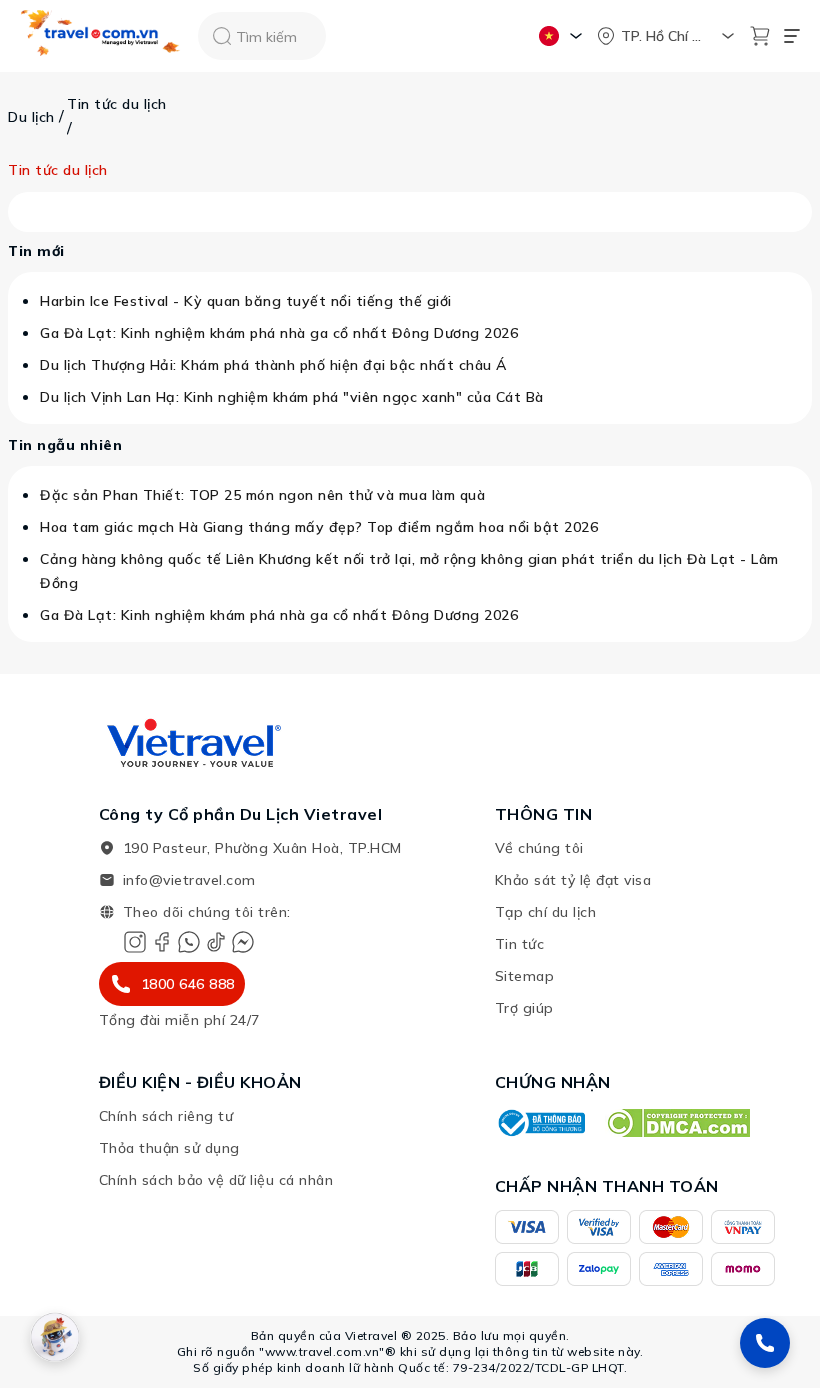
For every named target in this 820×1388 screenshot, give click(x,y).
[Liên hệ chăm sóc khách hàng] (765, 1343)
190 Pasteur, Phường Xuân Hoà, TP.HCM (262, 848)
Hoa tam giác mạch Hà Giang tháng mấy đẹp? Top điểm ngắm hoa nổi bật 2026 (319, 527)
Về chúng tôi (539, 848)
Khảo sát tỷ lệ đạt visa (573, 880)
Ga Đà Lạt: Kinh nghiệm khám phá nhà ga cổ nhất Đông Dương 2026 (279, 333)
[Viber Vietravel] (189, 942)
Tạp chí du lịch (546, 912)
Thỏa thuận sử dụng (169, 1148)
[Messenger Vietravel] (243, 942)
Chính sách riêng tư (166, 1116)
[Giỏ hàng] (760, 36)
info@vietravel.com (189, 880)
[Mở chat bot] (55, 1337)
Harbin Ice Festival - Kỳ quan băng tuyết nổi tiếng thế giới (246, 301)
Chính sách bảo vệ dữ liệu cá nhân (216, 1180)
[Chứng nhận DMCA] (677, 1123)
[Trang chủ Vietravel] (101, 36)
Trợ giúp (524, 1008)
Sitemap (525, 976)
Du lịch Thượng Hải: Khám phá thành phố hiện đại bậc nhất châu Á (273, 365)
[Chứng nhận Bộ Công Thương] (540, 1123)
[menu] (792, 36)
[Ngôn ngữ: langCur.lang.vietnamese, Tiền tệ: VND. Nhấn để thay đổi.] (563, 36)
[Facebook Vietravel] (162, 942)
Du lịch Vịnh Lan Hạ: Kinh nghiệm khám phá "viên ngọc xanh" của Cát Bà (292, 397)
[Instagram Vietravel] (135, 942)
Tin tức (520, 944)
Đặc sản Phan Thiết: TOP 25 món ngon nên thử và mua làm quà (262, 495)
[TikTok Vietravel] (216, 942)
